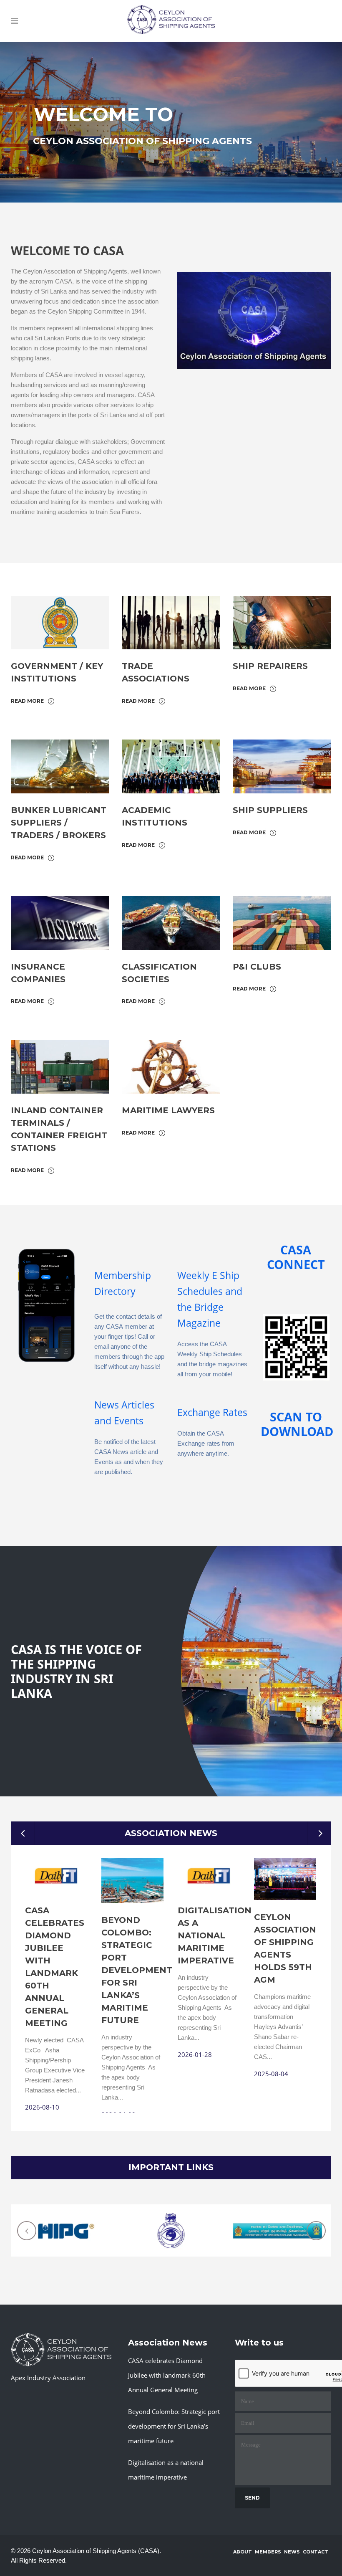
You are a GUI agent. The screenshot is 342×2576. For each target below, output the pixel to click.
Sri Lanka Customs (171, 2221)
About (243, 2552)
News (292, 2552)
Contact (316, 2552)
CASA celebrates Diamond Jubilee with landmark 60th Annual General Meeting (167, 2375)
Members (268, 2552)
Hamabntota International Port (64, 2223)
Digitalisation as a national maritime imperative (215, 1935)
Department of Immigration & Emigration (278, 2223)
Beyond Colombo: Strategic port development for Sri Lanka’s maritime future (137, 1970)
